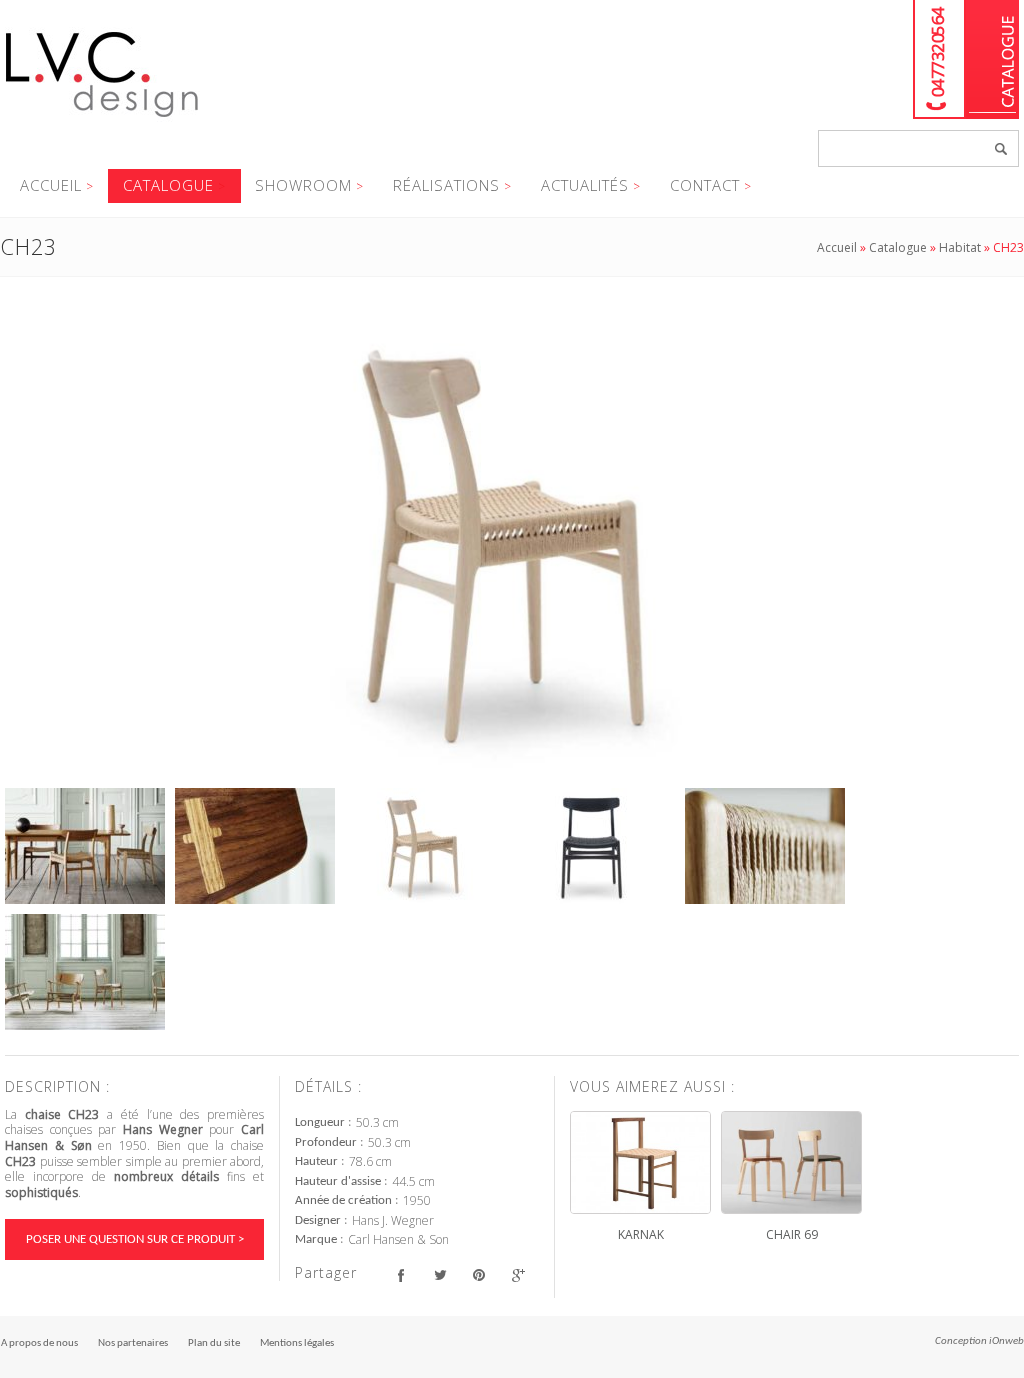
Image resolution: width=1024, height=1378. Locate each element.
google (517, 1275)
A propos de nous (39, 1343)
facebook (400, 1275)
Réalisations (446, 185)
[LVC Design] (102, 119)
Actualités (585, 185)
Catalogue (992, 59)
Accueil (51, 185)
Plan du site (214, 1343)
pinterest (478, 1275)
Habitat (960, 247)
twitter (439, 1275)
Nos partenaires (133, 1343)
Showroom (303, 185)
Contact (705, 185)
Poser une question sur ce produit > (135, 1239)
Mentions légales (297, 1343)
